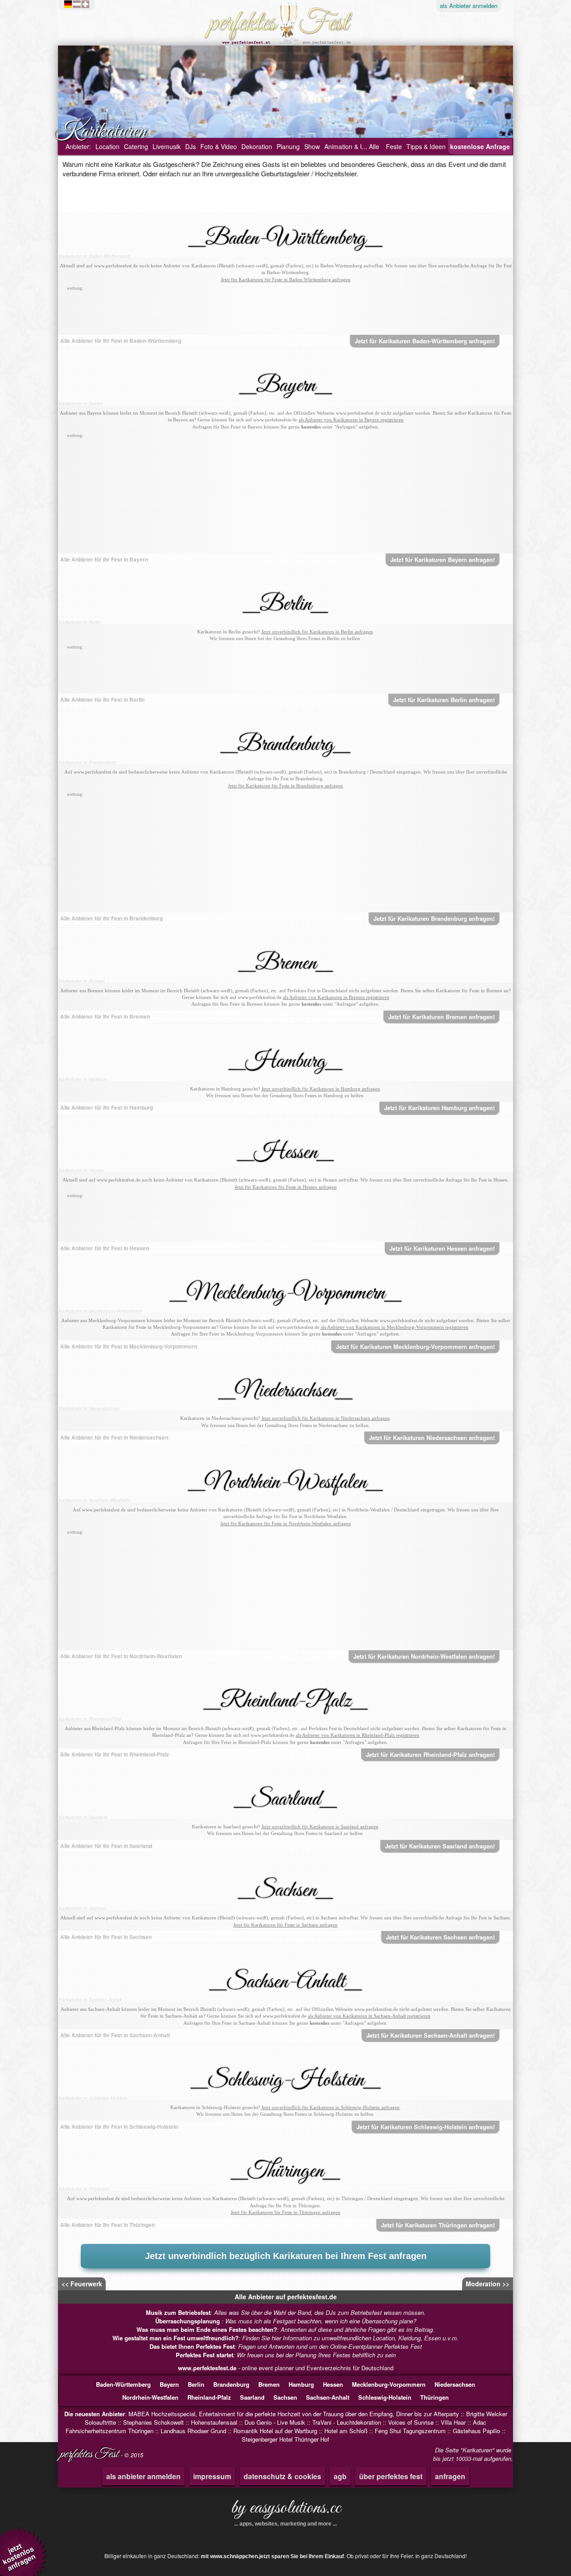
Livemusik (167, 146)
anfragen (450, 2476)
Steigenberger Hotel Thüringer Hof (285, 2439)
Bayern (169, 2384)
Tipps (426, 146)
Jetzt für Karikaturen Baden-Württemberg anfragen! (425, 341)
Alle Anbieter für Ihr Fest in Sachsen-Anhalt (115, 2035)
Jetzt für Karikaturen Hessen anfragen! (442, 1248)
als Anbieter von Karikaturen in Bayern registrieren (351, 420)
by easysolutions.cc (286, 2511)
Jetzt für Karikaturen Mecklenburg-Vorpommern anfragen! (415, 1346)
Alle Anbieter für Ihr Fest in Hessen (105, 1248)
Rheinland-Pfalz (209, 2397)
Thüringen (434, 2397)
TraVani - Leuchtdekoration (347, 2422)
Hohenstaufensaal (214, 2422)
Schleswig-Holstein (385, 2397)
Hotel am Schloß (346, 2431)
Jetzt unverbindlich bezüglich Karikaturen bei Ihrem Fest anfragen (286, 2256)
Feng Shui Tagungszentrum (410, 2431)
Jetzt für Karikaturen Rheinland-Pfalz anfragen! (430, 1754)
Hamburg (301, 2384)
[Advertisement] (285, 313)
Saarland (252, 2397)
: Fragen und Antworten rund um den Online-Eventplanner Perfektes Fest (286, 2346)
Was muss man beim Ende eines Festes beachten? (207, 2329)
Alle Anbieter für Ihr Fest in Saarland (106, 1846)
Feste (394, 146)
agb (340, 2476)
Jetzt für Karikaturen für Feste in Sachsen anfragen (285, 1925)
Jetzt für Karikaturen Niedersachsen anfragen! (432, 1438)
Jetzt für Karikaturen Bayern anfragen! (443, 560)
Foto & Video (219, 146)
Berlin (196, 2384)
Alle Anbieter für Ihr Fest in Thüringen (108, 2225)
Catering (136, 146)
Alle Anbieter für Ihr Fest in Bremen (105, 1016)
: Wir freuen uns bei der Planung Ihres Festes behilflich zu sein (286, 2355)
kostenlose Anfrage (480, 146)
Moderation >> (488, 2284)
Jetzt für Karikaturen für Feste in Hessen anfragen (286, 1187)
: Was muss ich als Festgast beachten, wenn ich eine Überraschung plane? (286, 2321)
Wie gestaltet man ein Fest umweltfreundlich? (176, 2338)
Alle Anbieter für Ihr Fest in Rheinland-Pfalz (115, 1754)
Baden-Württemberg (123, 2384)
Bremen (269, 2384)
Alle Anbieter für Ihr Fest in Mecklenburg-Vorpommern (129, 1346)
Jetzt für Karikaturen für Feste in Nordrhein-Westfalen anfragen (286, 1523)
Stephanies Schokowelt (153, 2422)
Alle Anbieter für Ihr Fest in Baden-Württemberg (121, 341)
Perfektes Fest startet (205, 2355)
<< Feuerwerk (82, 2284)
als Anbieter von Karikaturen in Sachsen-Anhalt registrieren (369, 2016)
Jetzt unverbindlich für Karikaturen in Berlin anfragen (317, 632)
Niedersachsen (455, 2384)
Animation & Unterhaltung (360, 146)
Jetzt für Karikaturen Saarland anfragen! (440, 1846)
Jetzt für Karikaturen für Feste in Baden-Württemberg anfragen (286, 279)
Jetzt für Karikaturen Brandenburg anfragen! (434, 918)
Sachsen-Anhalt (328, 2397)
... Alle (370, 146)
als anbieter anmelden (143, 2476)
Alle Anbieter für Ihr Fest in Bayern (104, 559)
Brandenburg (231, 2384)
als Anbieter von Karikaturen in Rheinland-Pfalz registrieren (358, 1735)
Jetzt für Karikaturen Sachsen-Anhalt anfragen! (430, 2035)
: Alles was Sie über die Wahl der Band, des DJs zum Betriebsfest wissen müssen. (286, 2312)
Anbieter (469, 6)
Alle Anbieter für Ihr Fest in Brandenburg (112, 918)
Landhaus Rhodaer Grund (193, 2431)
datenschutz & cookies (282, 2476)
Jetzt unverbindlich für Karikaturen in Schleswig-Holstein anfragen (331, 2107)
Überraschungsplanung (188, 2321)
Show (312, 146)
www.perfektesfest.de (207, 2368)
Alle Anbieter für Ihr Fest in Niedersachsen (114, 1437)
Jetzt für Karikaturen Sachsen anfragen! (440, 1937)
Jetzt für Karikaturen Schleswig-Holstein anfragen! (426, 2127)
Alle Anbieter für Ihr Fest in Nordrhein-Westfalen (121, 1656)
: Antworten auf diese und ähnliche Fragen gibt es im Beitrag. (285, 2329)
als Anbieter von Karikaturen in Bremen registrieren (336, 997)
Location (108, 146)
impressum (212, 2476)
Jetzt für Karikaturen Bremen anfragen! (441, 1017)
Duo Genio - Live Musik (275, 2422)
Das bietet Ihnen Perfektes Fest (192, 2346)
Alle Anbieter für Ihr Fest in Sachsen (106, 1937)
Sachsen (285, 2397)
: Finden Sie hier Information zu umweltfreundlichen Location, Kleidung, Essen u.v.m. (285, 2338)
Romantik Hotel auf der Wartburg (275, 2431)
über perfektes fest (391, 2476)
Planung (288, 146)
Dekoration (257, 146)
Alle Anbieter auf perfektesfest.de (286, 2297)
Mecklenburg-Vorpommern (389, 2384)
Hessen (333, 2384)
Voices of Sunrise (411, 2422)
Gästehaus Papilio (476, 2431)
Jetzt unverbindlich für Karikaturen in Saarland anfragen (320, 1827)
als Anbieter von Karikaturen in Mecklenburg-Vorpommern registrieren (395, 1327)
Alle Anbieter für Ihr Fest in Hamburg (107, 1107)
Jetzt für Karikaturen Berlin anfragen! (444, 700)
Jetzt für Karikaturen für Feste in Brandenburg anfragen (285, 786)
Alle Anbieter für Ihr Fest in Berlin (102, 699)
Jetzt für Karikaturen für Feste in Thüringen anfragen (285, 2212)
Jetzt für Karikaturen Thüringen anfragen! (438, 2225)
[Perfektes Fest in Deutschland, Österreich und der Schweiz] (79, 4)
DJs (190, 146)
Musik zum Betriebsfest (178, 2312)
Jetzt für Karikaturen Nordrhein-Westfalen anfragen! (424, 1656)
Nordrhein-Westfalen (150, 2397)
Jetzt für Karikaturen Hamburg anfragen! (439, 1108)
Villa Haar (453, 2422)
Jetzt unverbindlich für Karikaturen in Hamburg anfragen (321, 1089)
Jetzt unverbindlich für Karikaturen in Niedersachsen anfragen (326, 1418)
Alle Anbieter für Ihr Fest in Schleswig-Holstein (119, 2127)
